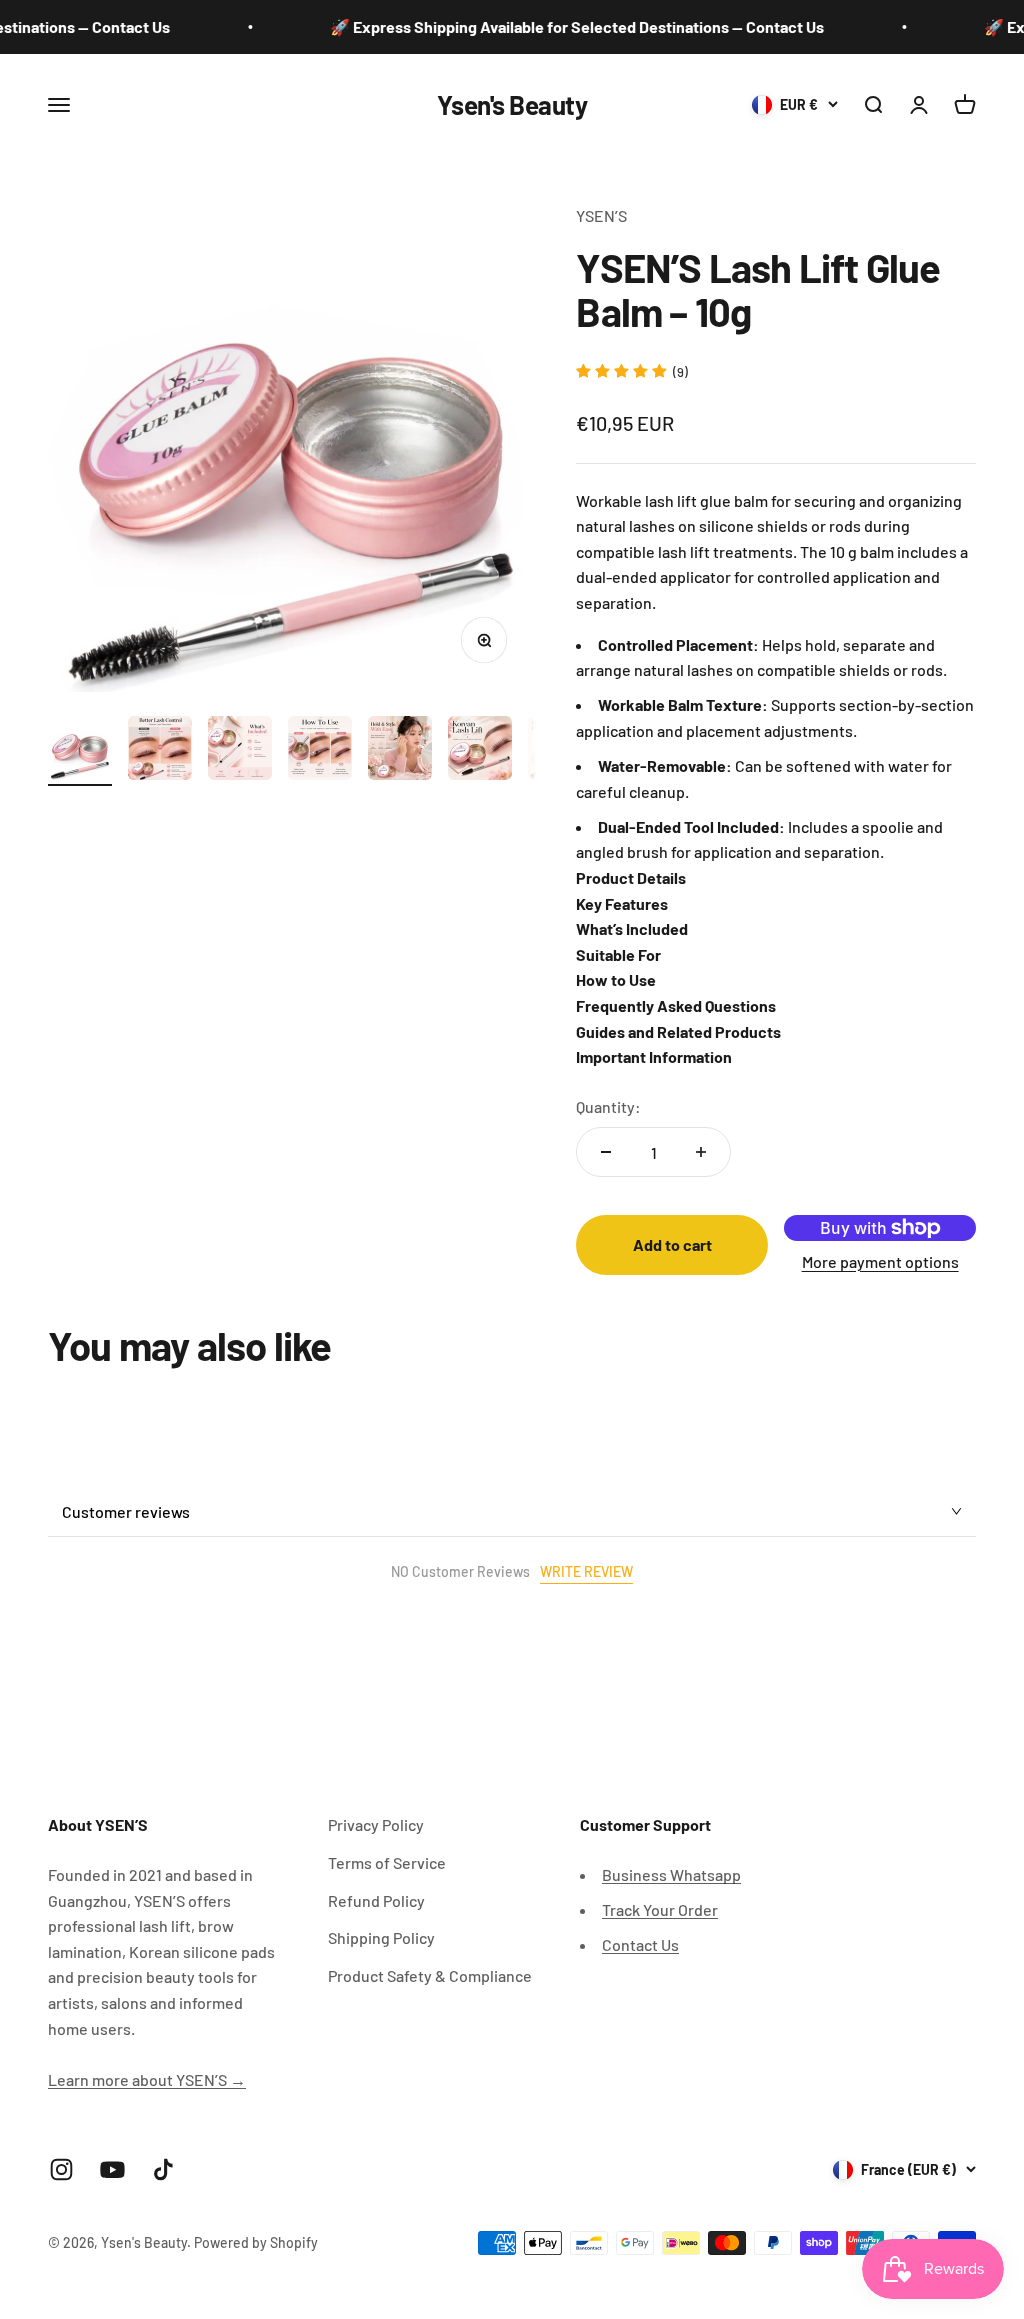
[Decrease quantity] (606, 1152)
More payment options (880, 1261)
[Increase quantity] (701, 1152)
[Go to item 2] (160, 751)
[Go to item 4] (320, 751)
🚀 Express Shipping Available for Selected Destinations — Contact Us (551, 26)
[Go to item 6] (480, 751)
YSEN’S (601, 215)
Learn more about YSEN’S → (147, 2079)
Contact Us (640, 1944)
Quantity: (608, 1106)
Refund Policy (376, 1900)
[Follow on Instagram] (61, 2169)
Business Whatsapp (671, 1874)
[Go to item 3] (240, 751)
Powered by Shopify (256, 2242)
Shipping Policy (381, 1937)
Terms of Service (387, 1862)
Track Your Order (660, 1909)
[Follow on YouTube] (112, 2169)
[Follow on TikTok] (163, 2169)
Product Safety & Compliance (430, 1975)
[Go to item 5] (400, 751)
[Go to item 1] (80, 751)
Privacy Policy (376, 1824)
